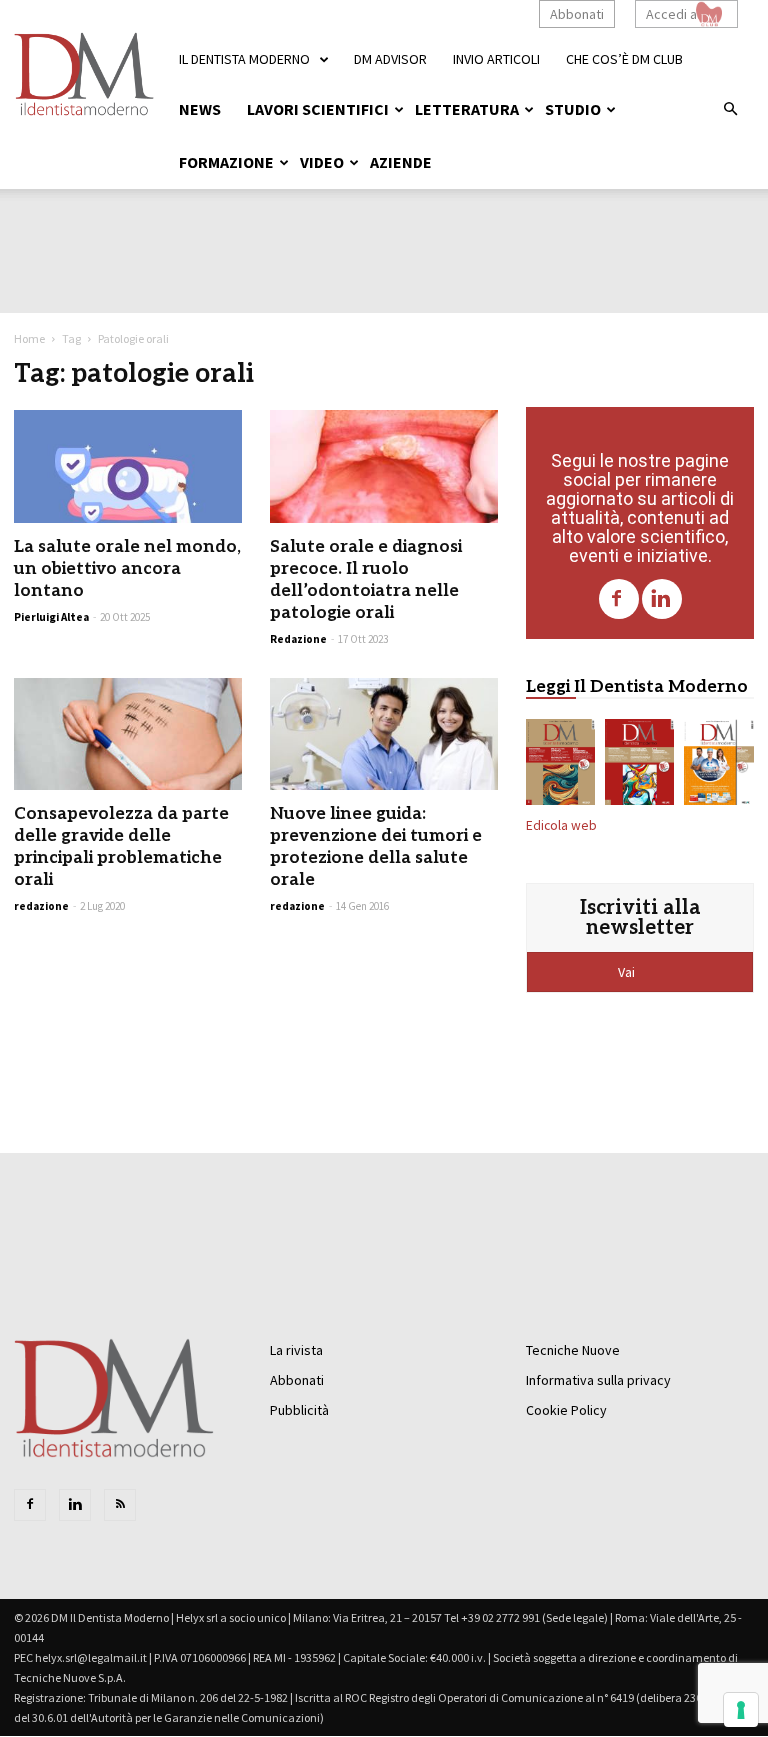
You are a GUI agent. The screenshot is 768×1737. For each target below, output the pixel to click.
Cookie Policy (566, 1410)
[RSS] (120, 1505)
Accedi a (671, 14)
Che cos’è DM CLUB (624, 59)
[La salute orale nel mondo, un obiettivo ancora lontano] (128, 466)
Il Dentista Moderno (244, 59)
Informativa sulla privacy (598, 1380)
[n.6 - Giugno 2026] (719, 766)
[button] (730, 110)
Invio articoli (496, 59)
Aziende (401, 162)
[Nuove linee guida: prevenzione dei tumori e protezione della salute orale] (384, 734)
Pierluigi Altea (51, 617)
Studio (573, 109)
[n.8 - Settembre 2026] (560, 766)
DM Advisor (390, 59)
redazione (41, 906)
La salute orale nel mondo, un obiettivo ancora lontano (127, 569)
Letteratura (467, 109)
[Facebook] (619, 599)
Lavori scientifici (318, 109)
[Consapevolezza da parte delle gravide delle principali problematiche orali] (128, 734)
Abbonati (577, 14)
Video (322, 162)
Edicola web (561, 825)
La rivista (296, 1350)
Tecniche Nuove (573, 1350)
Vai (628, 972)
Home (29, 338)
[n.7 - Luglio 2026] (640, 766)
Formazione (226, 162)
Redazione (298, 639)
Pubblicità (299, 1410)
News (200, 109)
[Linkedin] (662, 599)
